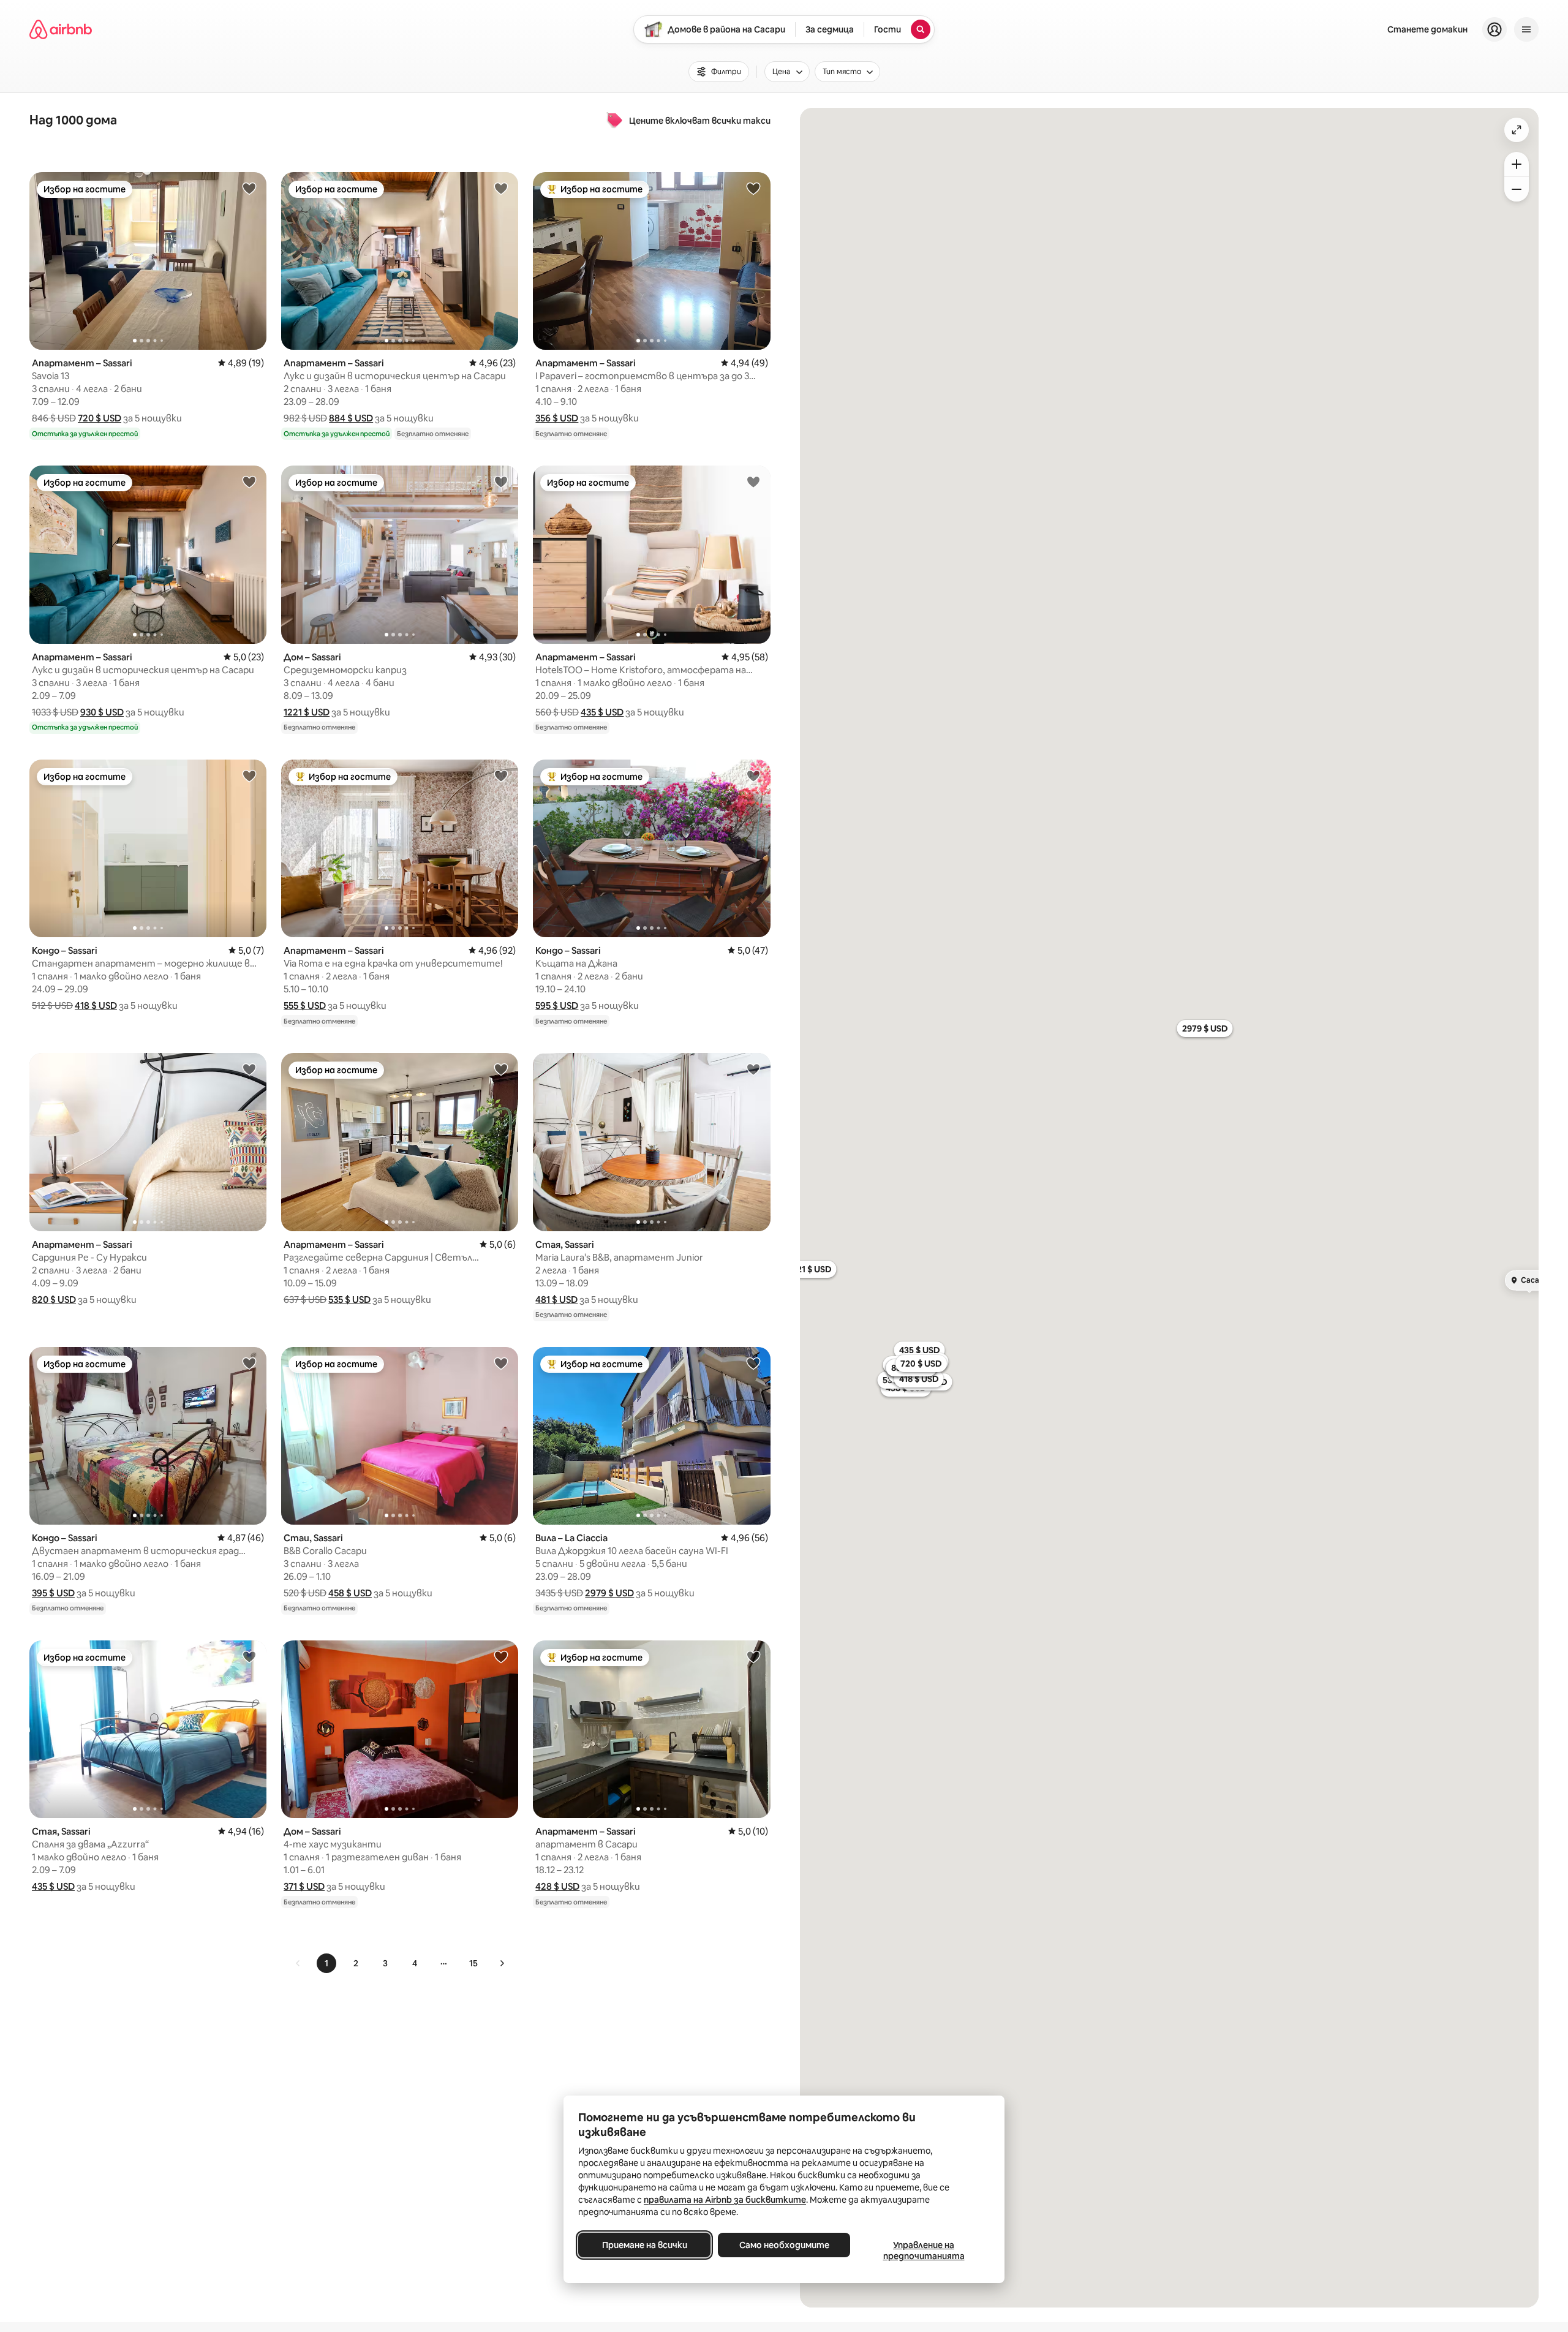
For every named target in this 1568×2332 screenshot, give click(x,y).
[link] (298, 1963)
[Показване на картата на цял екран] (1517, 130)
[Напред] (502, 1963)
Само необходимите (784, 2245)
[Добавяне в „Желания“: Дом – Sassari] (501, 481)
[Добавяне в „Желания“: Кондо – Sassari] (249, 775)
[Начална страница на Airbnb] (61, 29)
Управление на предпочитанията (924, 2251)
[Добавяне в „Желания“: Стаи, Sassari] (501, 1363)
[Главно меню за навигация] (1526, 29)
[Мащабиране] (1517, 164)
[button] (100, 418)
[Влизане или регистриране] (1494, 29)
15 (473, 1963)
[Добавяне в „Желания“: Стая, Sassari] (753, 1069)
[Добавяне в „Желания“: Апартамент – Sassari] (249, 188)
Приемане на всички (645, 2245)
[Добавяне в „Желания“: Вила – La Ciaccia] (753, 1363)
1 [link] (326, 1963)
